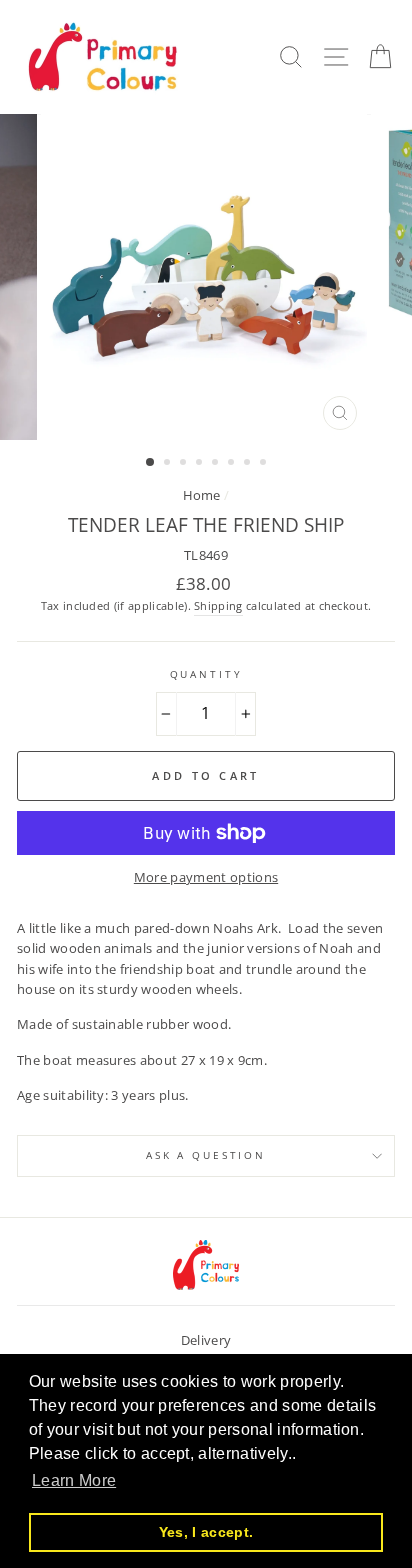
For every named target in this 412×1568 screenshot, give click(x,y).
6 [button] (233, 464)
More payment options (206, 877)
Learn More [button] (74, 1480)
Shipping (218, 605)
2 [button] (169, 464)
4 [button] (201, 464)
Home (202, 495)
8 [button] (265, 464)
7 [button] (249, 464)
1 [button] (151, 463)
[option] (206, 277)
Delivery (206, 1340)
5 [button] (217, 464)
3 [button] (185, 464)
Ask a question (206, 1155)
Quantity (206, 674)
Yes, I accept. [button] (206, 1532)
